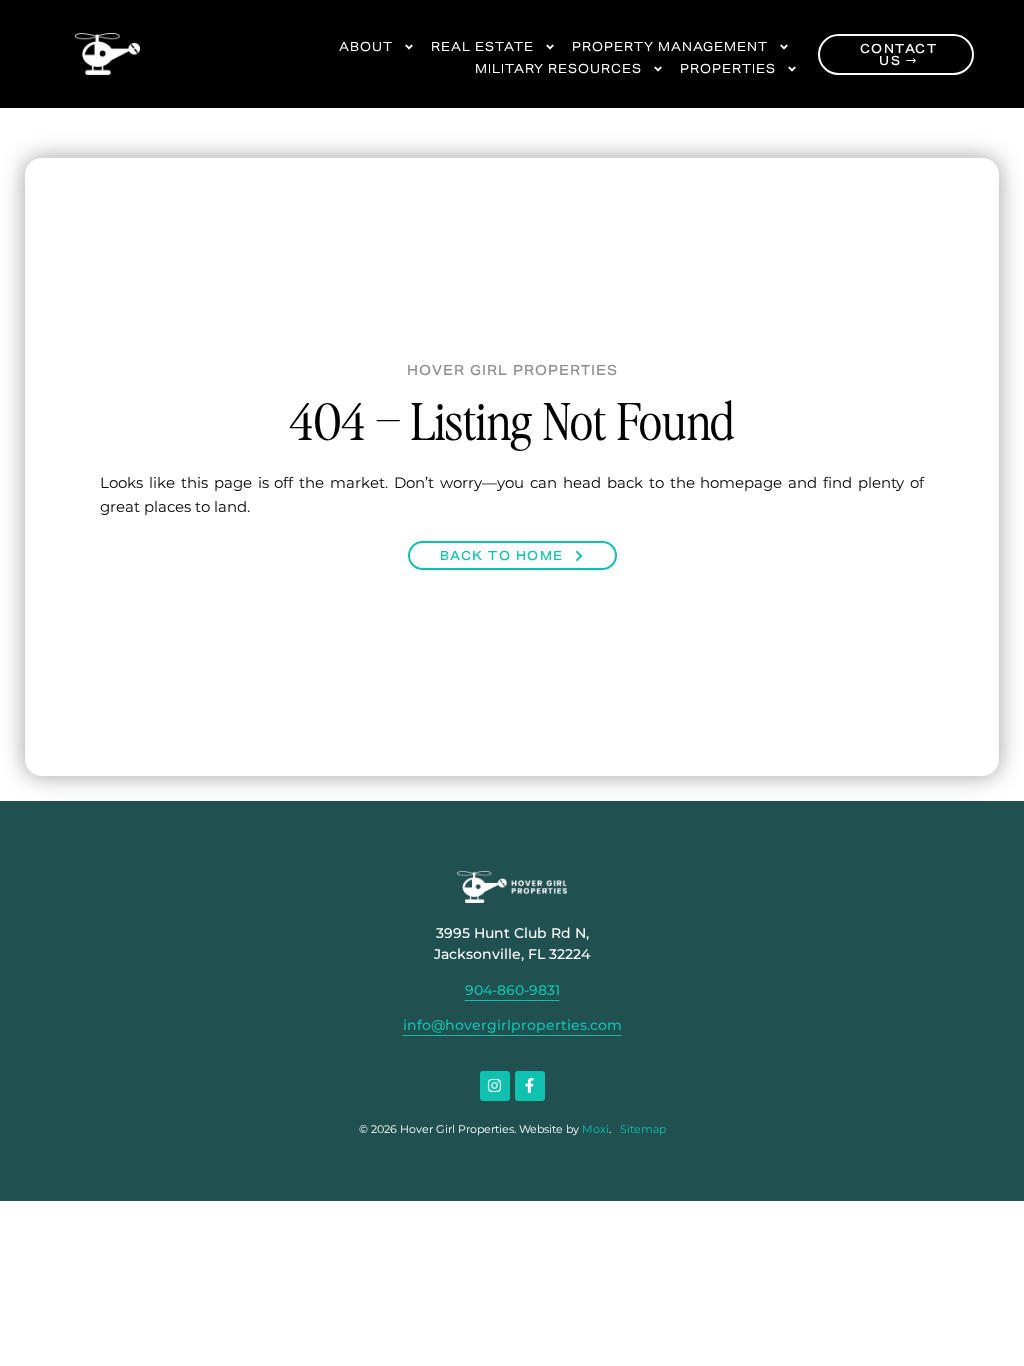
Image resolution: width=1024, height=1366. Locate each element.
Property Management (670, 46)
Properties (728, 68)
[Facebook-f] (530, 1086)
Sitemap (643, 1129)
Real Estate (482, 46)
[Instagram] (495, 1086)
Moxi (595, 1129)
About (366, 46)
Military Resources (558, 68)
